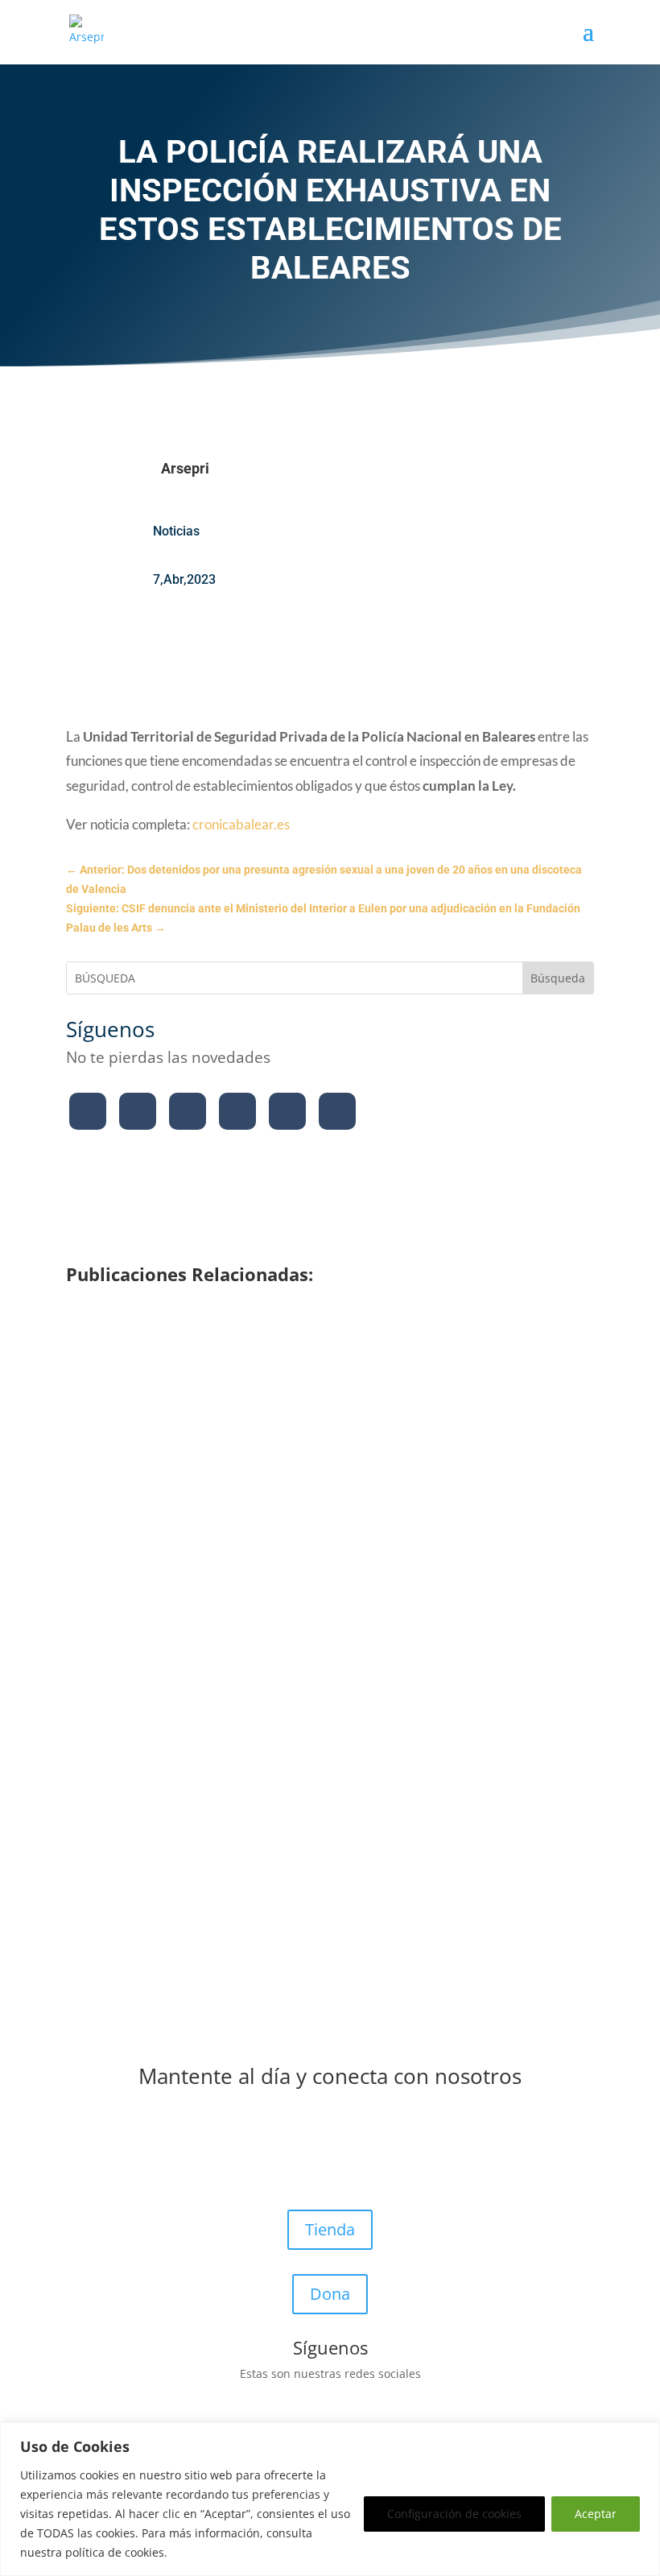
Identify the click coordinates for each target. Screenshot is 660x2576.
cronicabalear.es (241, 824)
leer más (113, 1468)
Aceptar (596, 2514)
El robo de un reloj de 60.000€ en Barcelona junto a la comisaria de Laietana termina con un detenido (310, 1604)
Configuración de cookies (454, 2514)
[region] (330, 2499)
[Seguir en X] (138, 1111)
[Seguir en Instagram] (188, 1111)
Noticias (176, 531)
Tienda (330, 2229)
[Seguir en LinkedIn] (287, 1111)
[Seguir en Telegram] (337, 1111)
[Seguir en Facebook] (88, 1111)
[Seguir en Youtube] (237, 1111)
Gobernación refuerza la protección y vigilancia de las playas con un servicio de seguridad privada (313, 1416)
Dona (330, 2294)
